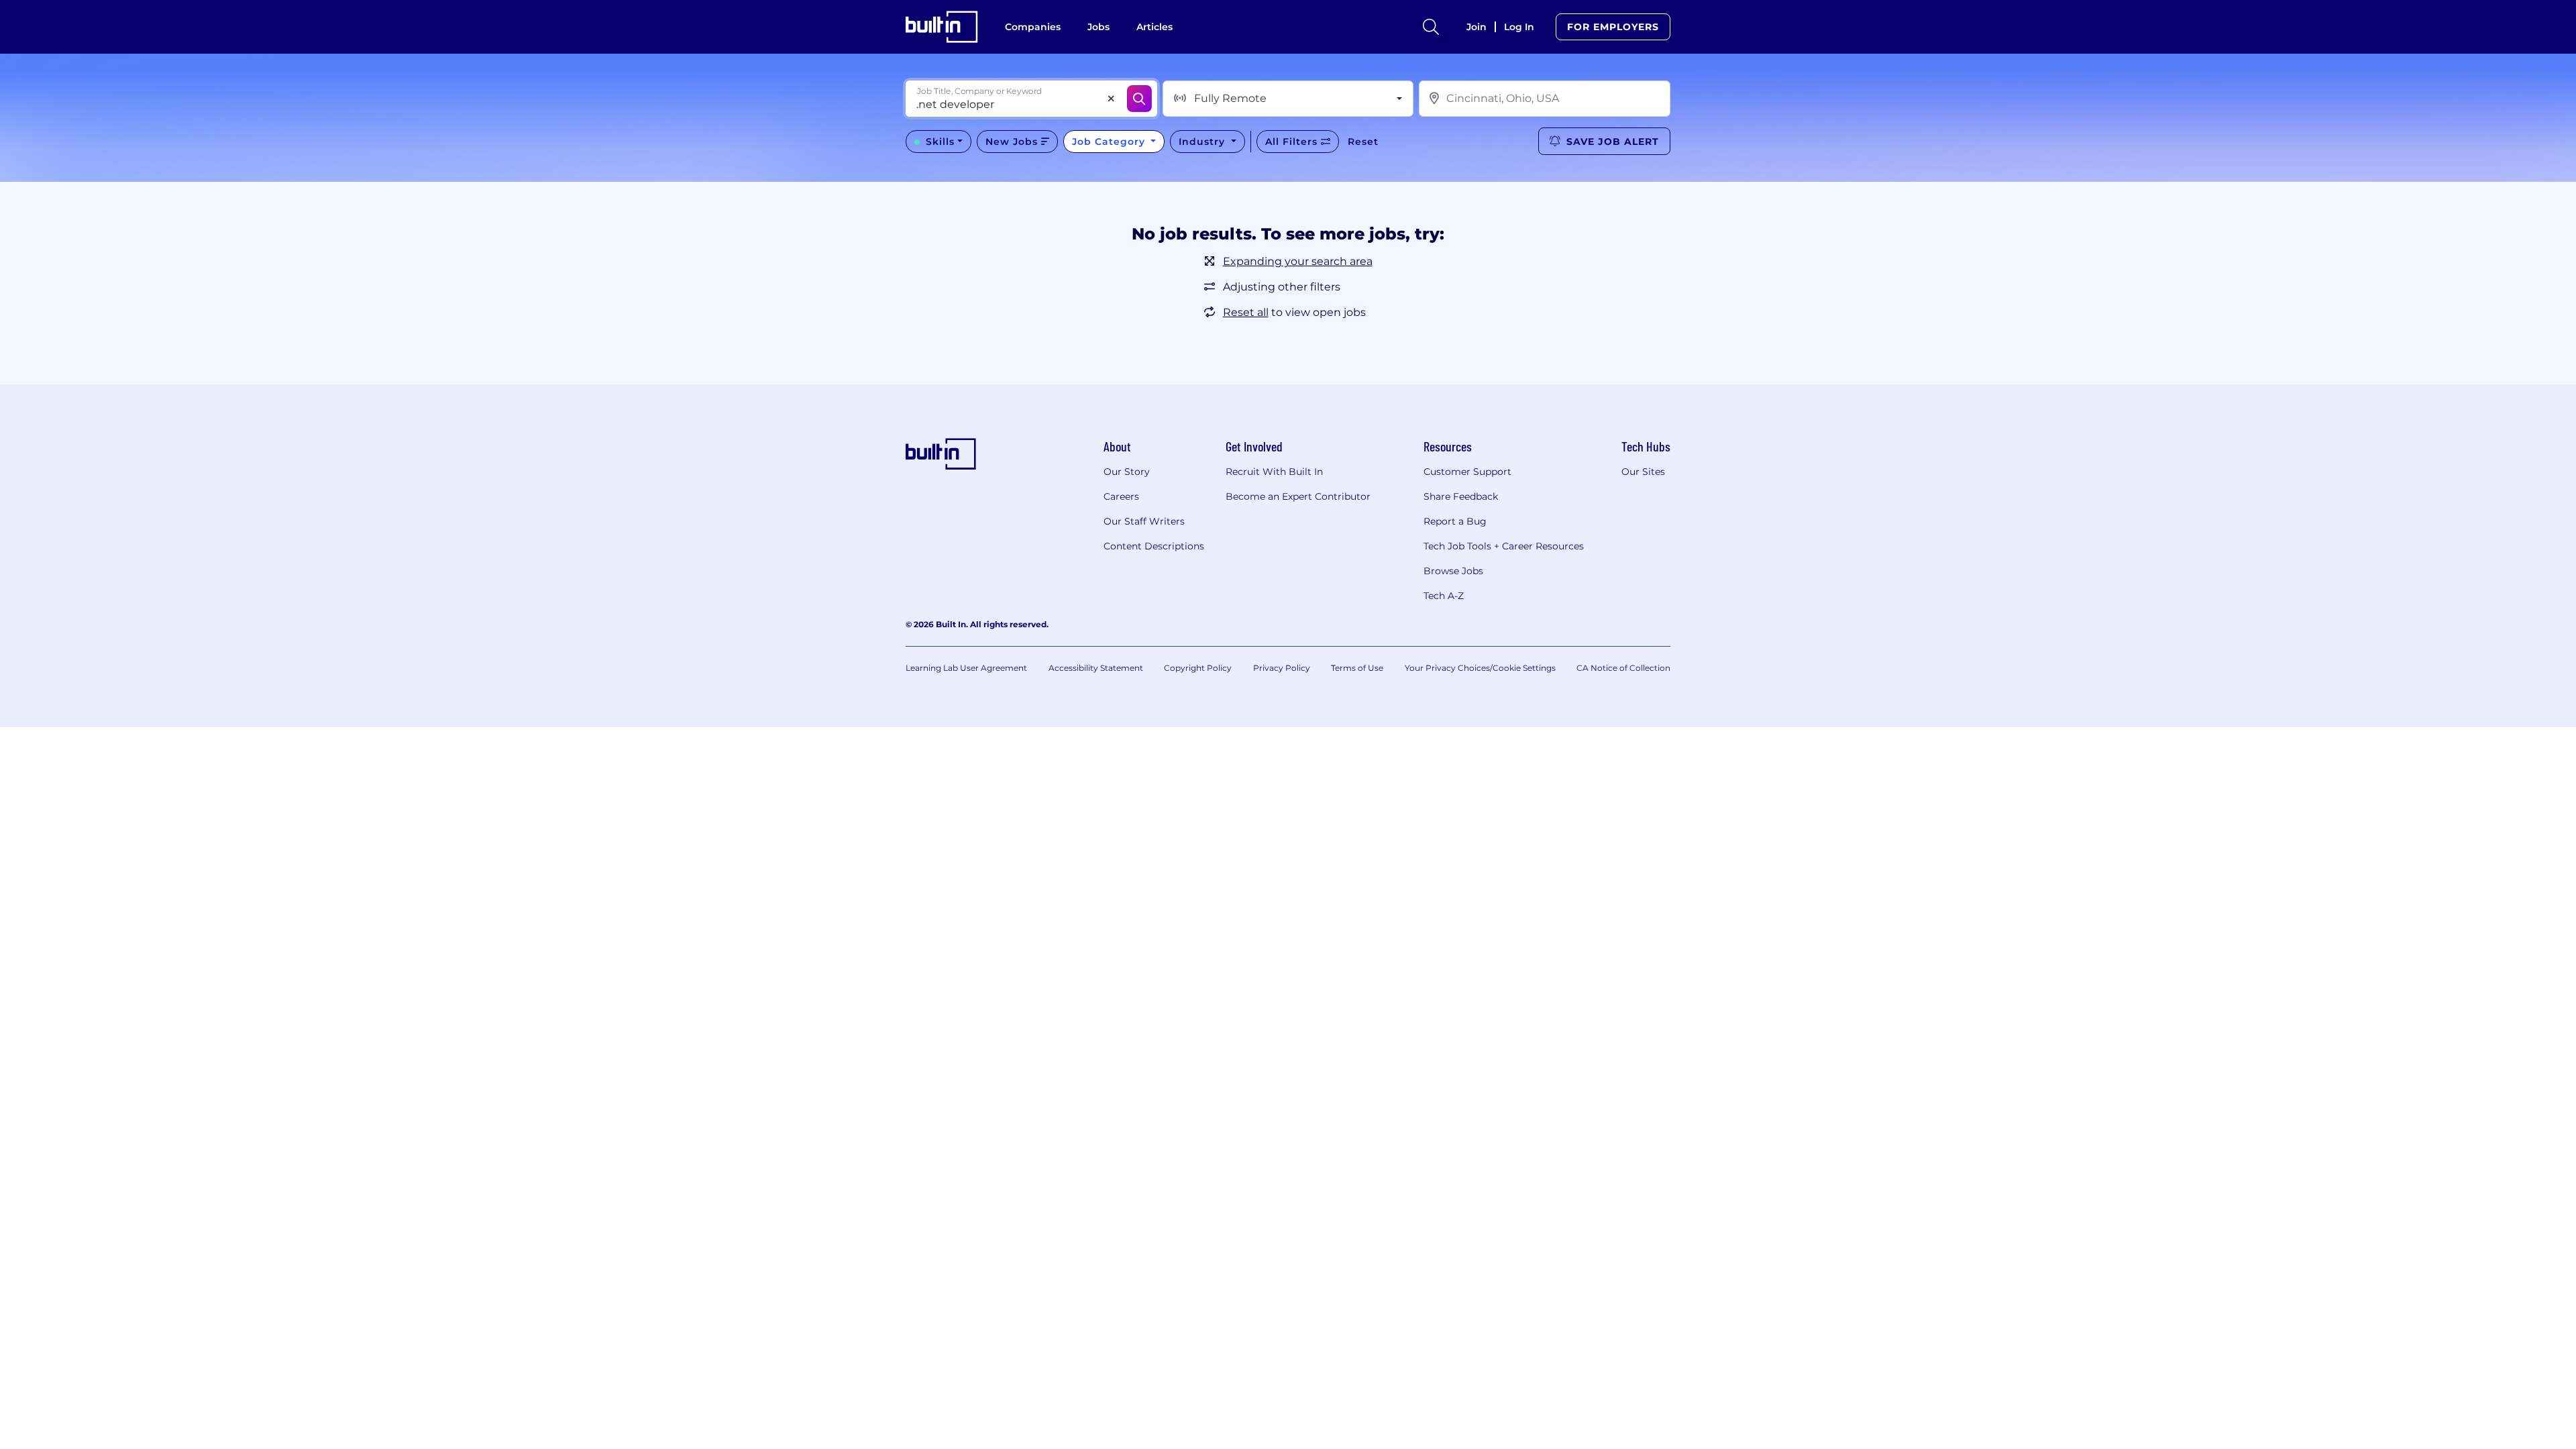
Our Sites (1643, 472)
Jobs (1098, 27)
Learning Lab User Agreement (966, 668)
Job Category (1110, 142)
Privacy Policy (1282, 668)
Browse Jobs (1453, 571)
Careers (1121, 496)
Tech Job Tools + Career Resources (1504, 546)
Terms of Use (1357, 668)
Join (1477, 27)
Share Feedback (1461, 496)
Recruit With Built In (1274, 472)
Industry (1203, 142)
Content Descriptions (1154, 546)
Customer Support (1467, 472)
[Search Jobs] (1139, 99)
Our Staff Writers (1144, 521)
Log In (1519, 27)
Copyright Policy (1198, 668)
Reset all (1246, 312)
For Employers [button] (1613, 27)
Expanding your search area (1298, 261)
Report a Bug (1455, 521)
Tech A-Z (1444, 596)
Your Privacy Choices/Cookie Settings (1480, 668)
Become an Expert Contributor (1298, 496)
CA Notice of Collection (1623, 668)
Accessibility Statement (1096, 668)
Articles (1155, 27)
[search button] (1431, 27)
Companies (1033, 27)
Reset (1363, 142)
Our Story (1127, 472)
